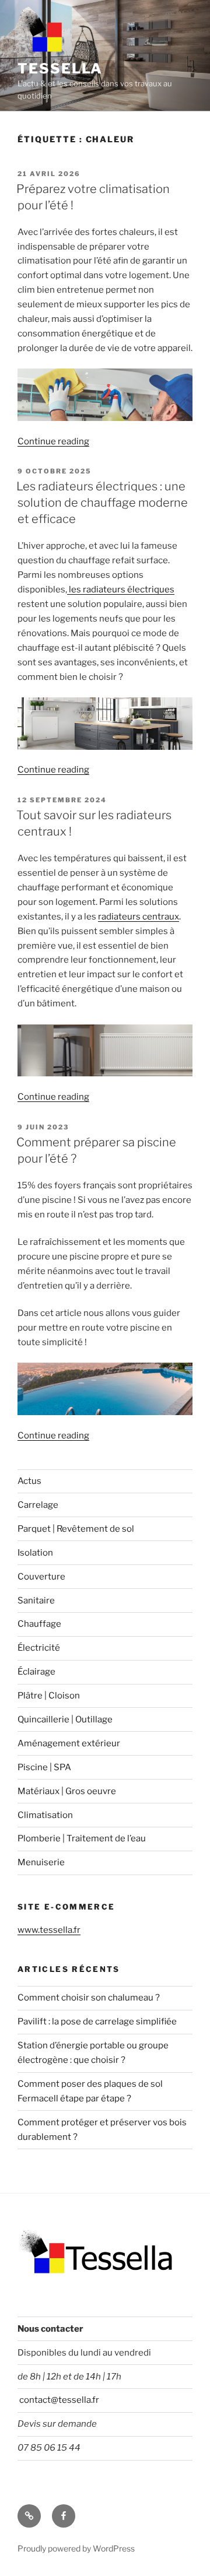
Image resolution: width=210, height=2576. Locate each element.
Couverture (41, 1577)
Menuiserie (41, 1862)
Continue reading (53, 441)
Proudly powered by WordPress (76, 2548)
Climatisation (45, 1815)
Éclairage (36, 1672)
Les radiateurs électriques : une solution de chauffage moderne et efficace (102, 503)
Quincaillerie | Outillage (65, 1719)
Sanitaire (36, 1601)
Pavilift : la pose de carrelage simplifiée (97, 2022)
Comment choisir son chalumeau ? (89, 1998)
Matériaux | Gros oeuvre (67, 1791)
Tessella (60, 69)
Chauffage (39, 1624)
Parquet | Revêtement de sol (76, 1529)
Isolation (35, 1553)
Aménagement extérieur (69, 1743)
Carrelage (38, 1505)
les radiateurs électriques (121, 589)
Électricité (39, 1648)
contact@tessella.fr (58, 2400)
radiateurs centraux (139, 917)
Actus (29, 1481)
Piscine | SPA (44, 1767)
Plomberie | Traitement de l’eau (82, 1838)
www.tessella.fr (49, 1930)
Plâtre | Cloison (49, 1696)
